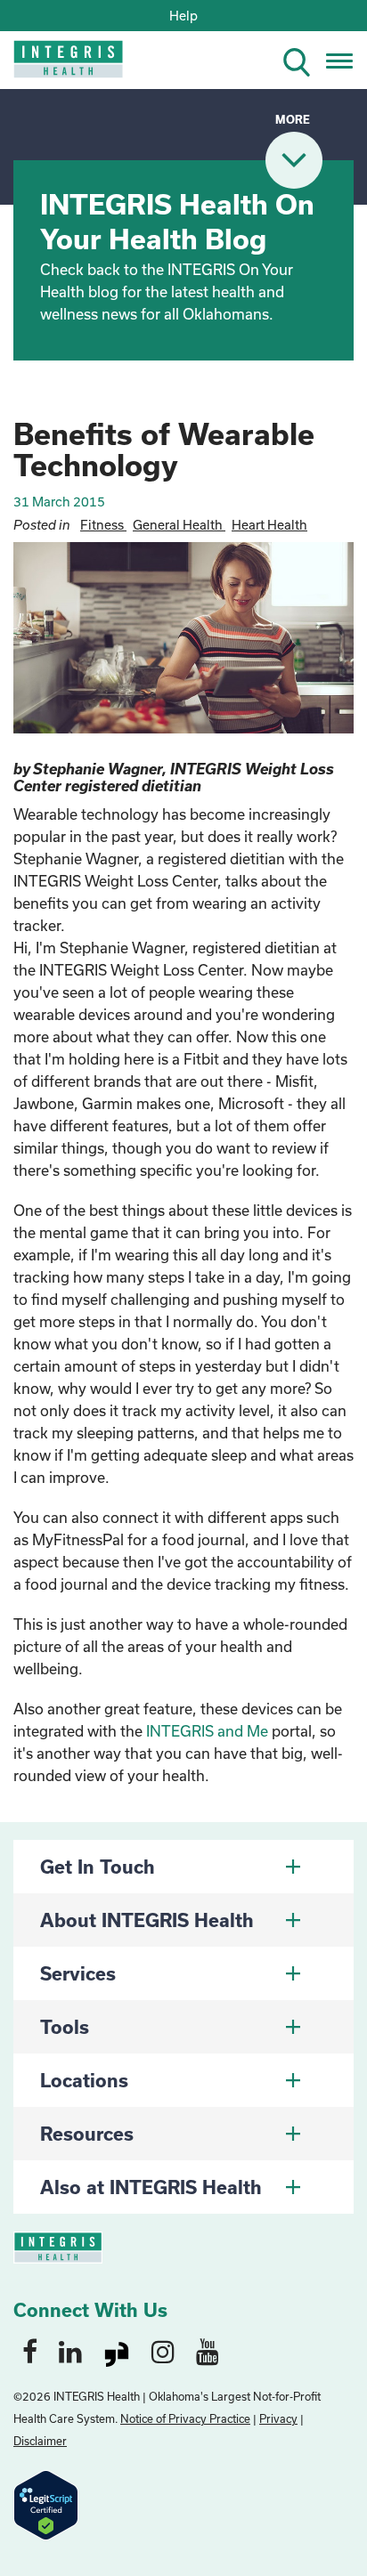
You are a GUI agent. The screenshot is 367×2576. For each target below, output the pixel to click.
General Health (179, 525)
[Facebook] (30, 2351)
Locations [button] (84, 2080)
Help (183, 16)
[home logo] (56, 65)
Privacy (278, 2418)
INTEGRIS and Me (207, 1731)
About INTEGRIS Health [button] (147, 1920)
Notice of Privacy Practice (185, 2418)
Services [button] (78, 1973)
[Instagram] (163, 2351)
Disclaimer (40, 2441)
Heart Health (269, 525)
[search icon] (304, 59)
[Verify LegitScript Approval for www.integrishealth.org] (46, 2503)
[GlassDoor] (117, 2351)
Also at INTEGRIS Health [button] (151, 2187)
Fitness (103, 525)
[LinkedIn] (70, 2351)
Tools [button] (65, 2027)
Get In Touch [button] (98, 1867)
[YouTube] (208, 2351)
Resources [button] (87, 2134)
